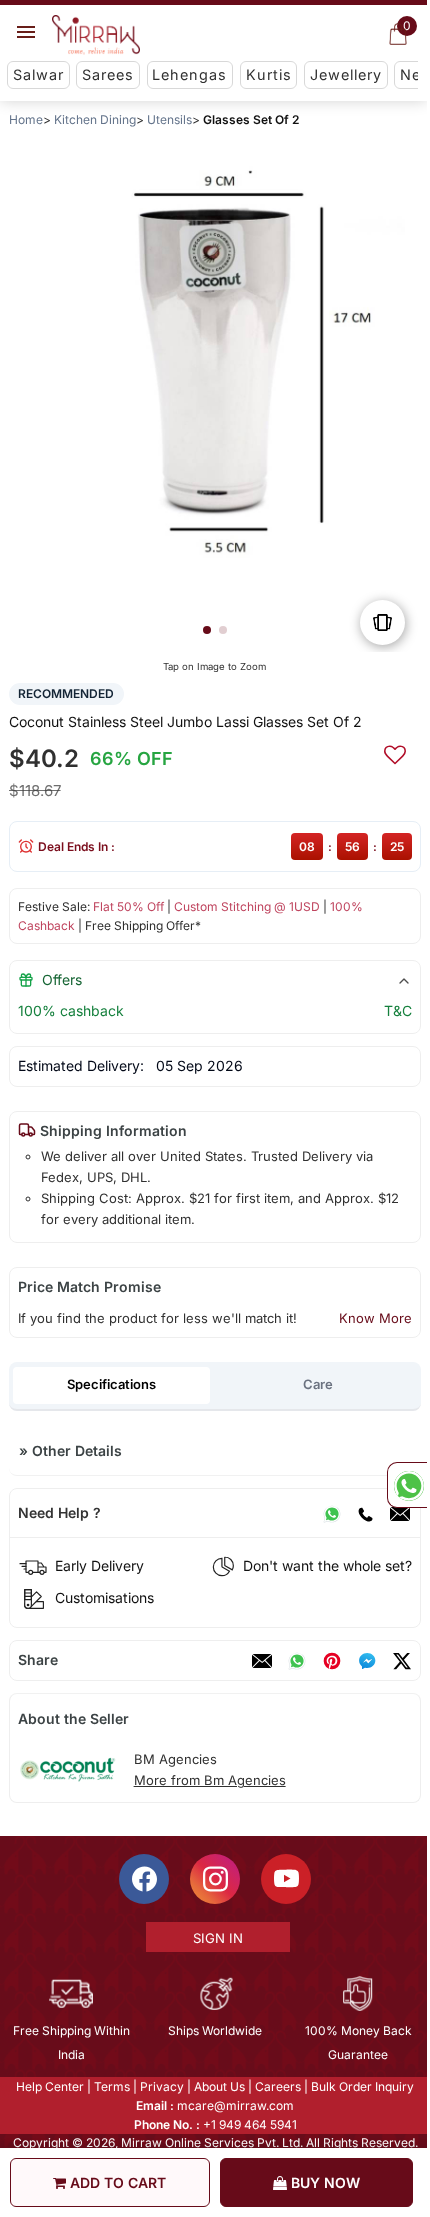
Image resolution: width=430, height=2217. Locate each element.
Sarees (108, 74)
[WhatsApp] (332, 1513)
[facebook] (367, 1661)
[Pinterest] (332, 1661)
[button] (207, 630)
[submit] (395, 752)
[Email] (400, 1513)
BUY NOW (323, 2182)
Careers (277, 2086)
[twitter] (402, 1661)
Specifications (111, 1384)
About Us (218, 2086)
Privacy (161, 2086)
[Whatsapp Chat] (407, 1485)
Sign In (216, 1938)
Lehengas (189, 74)
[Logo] (96, 35)
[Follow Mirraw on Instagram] (214, 1879)
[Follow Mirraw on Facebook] (143, 1879)
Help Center (49, 2086)
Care (318, 1384)
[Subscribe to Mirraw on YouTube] (285, 1879)
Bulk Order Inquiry (361, 2086)
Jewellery (346, 74)
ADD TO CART (116, 2182)
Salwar (38, 74)
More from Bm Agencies (210, 1780)
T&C (398, 1010)
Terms (111, 2086)
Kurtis (269, 74)
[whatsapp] (297, 1661)
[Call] (365, 1513)
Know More (375, 1318)
